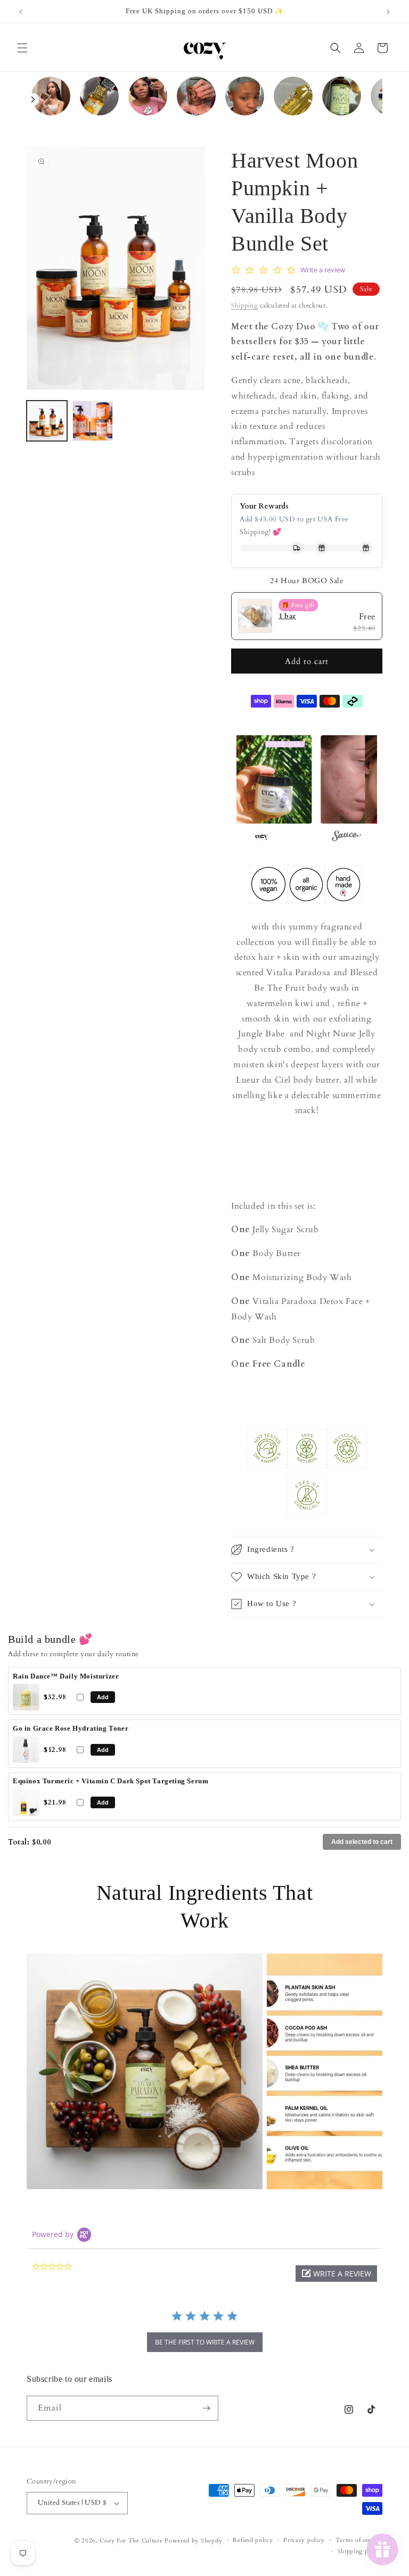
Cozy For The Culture (131, 2541)
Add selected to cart (362, 1842)
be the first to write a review (205, 2342)
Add (103, 1697)
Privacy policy (304, 2540)
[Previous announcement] (21, 12)
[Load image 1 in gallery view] (47, 421)
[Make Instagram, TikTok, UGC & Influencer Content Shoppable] (346, 837)
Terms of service (359, 2540)
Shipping (245, 305)
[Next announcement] (388, 12)
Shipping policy (360, 2551)
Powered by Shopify (194, 2541)
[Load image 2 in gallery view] (93, 421)
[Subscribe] (206, 2408)
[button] (22, 48)
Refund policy (253, 2540)
